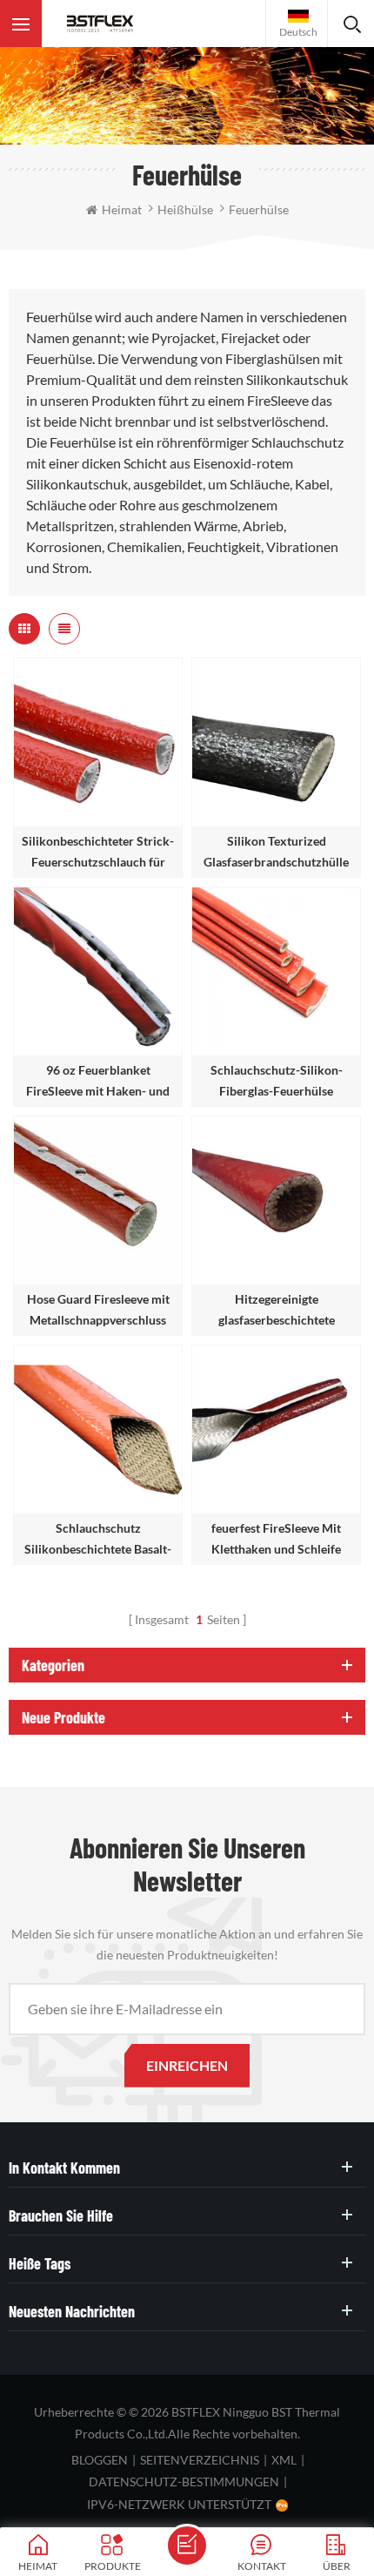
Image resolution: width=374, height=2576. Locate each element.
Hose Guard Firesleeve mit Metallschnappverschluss (98, 1309)
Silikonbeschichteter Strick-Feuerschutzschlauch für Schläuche (98, 853)
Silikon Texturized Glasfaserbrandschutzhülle (276, 851)
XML (284, 2460)
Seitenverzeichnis (200, 2460)
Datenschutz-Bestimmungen (184, 2482)
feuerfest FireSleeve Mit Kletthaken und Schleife (276, 1538)
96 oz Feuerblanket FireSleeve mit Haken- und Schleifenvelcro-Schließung (98, 1082)
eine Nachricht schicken (187, 2546)
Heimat (122, 209)
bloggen (100, 2460)
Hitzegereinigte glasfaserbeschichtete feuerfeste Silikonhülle (276, 1311)
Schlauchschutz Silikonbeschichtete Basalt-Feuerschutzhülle (98, 1540)
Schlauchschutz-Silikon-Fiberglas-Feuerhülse (277, 1080)
